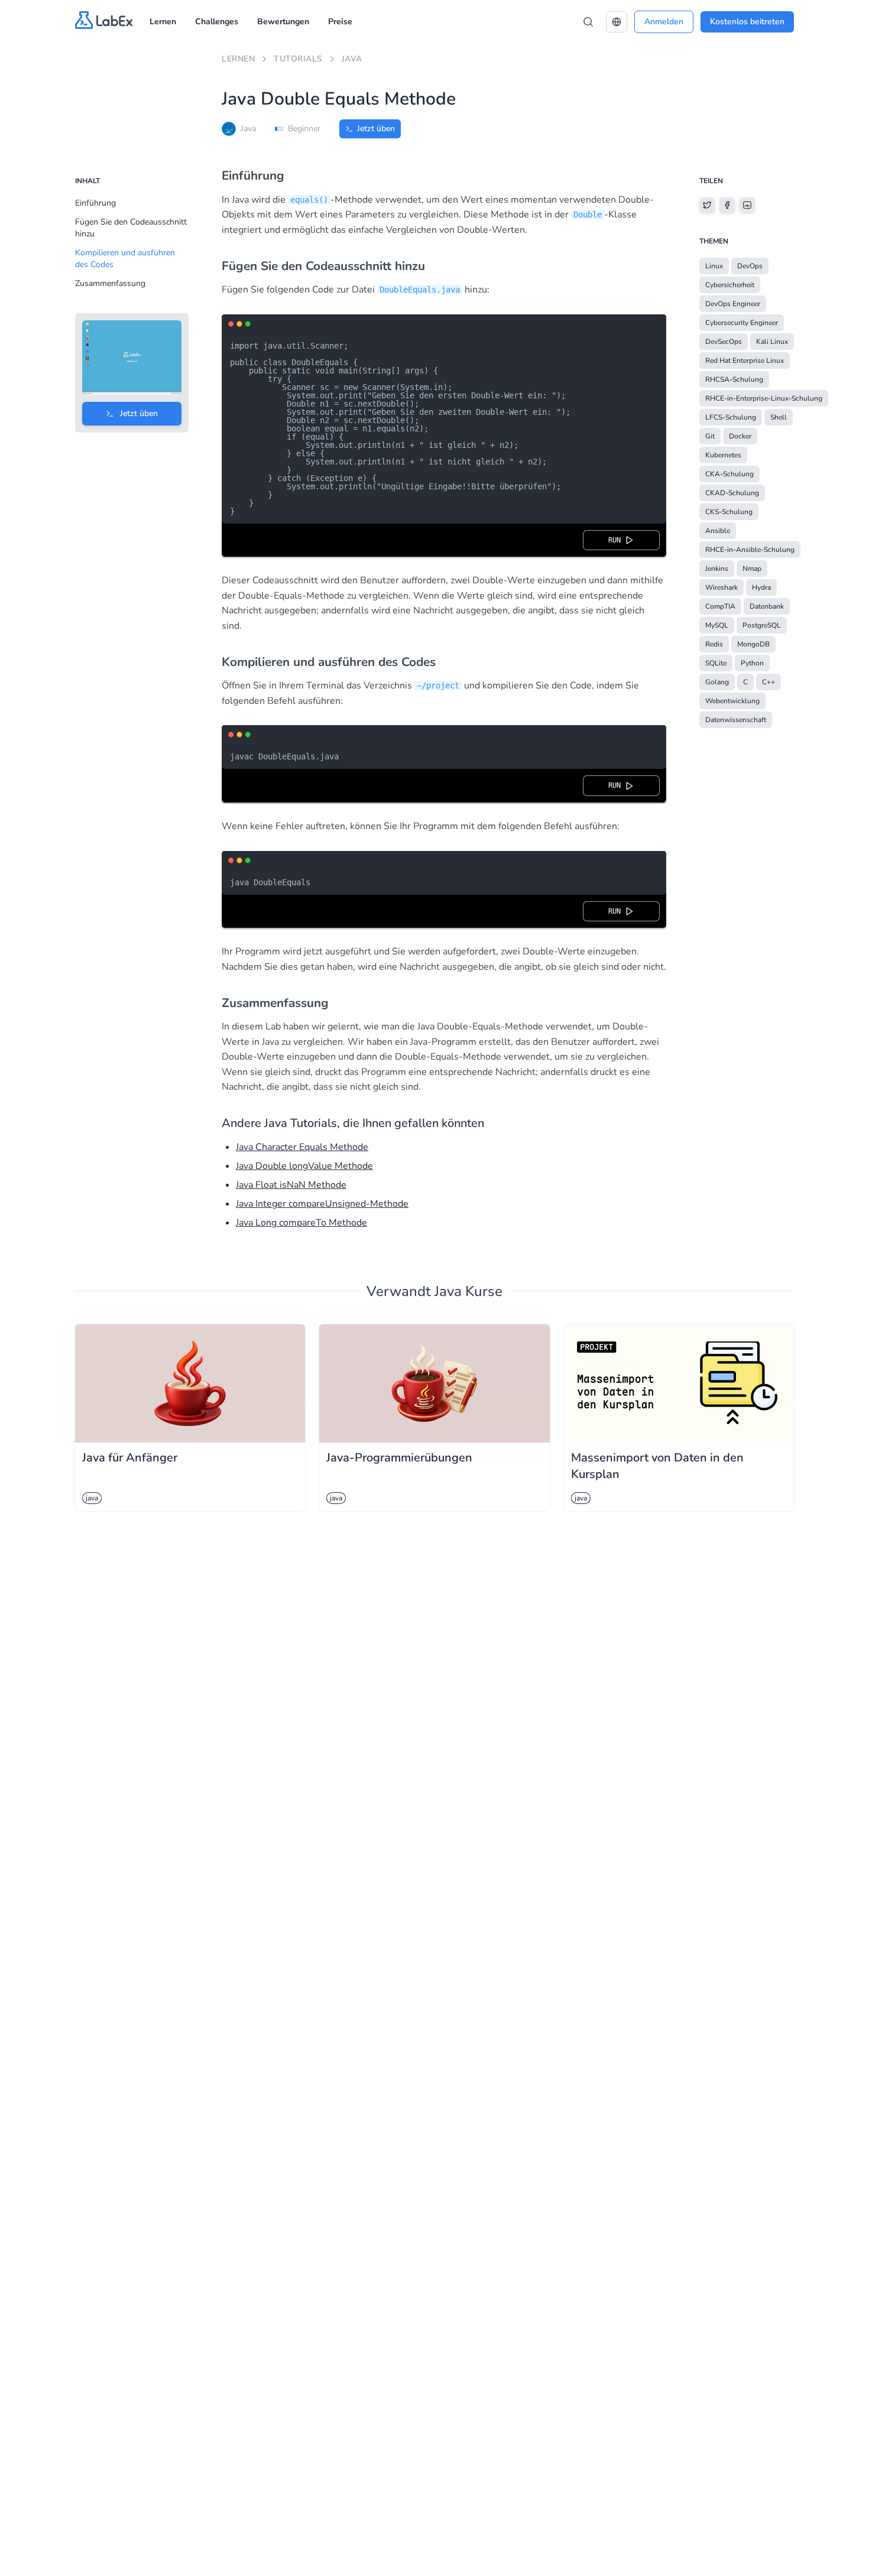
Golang (717, 682)
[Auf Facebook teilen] (727, 205)
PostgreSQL (762, 625)
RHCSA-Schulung (734, 379)
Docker (740, 436)
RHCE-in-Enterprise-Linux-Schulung (764, 398)
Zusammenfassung (110, 283)
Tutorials (298, 59)
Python (752, 663)
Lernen (163, 22)
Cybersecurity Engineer (742, 323)
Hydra (761, 587)
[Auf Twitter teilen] (707, 205)
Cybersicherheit (730, 285)
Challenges (217, 22)
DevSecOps (724, 342)
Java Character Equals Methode (302, 1147)
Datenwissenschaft (736, 720)
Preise (340, 22)
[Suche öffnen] (588, 22)
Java (352, 59)
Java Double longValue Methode (304, 1166)
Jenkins (717, 569)
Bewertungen (283, 22)
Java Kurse (468, 1291)
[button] (617, 22)
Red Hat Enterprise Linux (745, 360)
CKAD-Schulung (732, 493)
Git (710, 436)
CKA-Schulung (729, 474)
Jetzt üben (376, 129)
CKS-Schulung (729, 512)
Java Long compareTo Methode (301, 1223)
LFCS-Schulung (731, 417)
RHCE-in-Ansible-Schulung (750, 550)
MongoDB (753, 644)
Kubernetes (723, 455)
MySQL (717, 625)
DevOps (750, 266)
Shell (779, 417)
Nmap (752, 569)
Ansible (718, 531)
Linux (714, 266)
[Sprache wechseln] (617, 22)
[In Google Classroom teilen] (747, 205)
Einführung (95, 203)
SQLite (716, 663)
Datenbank (767, 606)
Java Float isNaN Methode (291, 1185)
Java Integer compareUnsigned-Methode (322, 1204)
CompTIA (720, 606)
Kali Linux (772, 342)
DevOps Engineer (733, 304)
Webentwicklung (732, 701)
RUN (617, 540)
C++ (769, 682)
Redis (714, 644)
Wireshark (722, 587)
